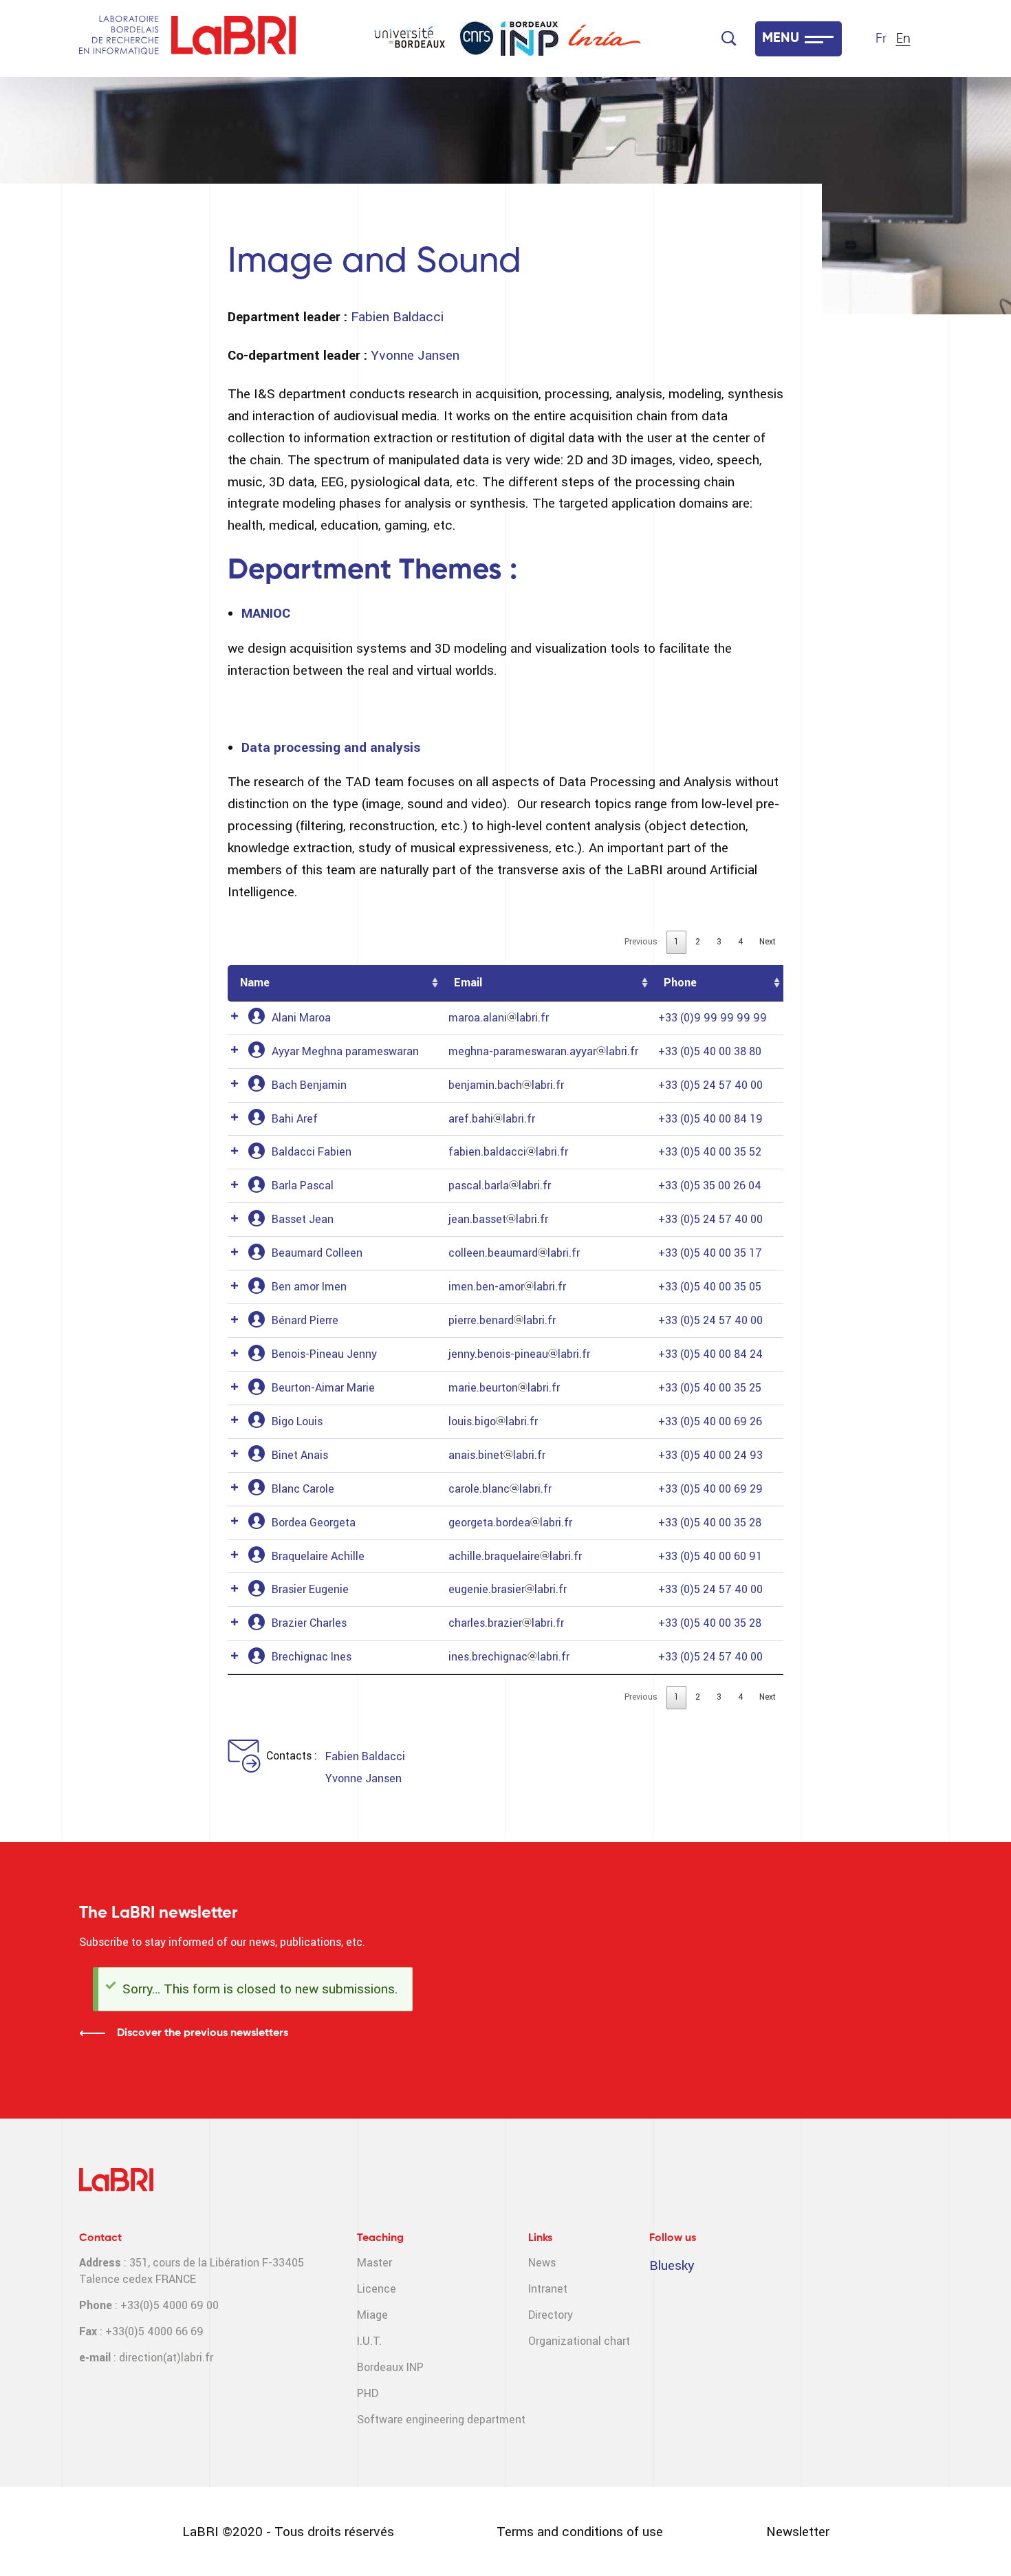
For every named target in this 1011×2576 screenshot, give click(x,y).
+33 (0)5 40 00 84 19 (710, 1119)
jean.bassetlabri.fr (498, 1219)
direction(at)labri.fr (166, 2358)
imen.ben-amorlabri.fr (507, 1287)
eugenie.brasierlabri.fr (508, 1589)
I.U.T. (369, 2341)
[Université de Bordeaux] (410, 39)
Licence (377, 2289)
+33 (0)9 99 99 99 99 (713, 1018)
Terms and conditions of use (580, 2532)
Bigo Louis (297, 1421)
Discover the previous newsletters (203, 2033)
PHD (368, 2393)
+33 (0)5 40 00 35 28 (710, 1523)
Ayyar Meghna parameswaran (345, 1051)
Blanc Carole (303, 1489)
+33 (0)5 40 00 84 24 (710, 1354)
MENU (781, 39)
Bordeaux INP (390, 2367)
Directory (551, 2315)
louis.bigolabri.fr (493, 1421)
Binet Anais (300, 1455)
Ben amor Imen (309, 1287)
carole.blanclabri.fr (500, 1489)
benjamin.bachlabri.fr (506, 1085)
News (542, 2263)
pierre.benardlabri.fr (502, 1320)
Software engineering (411, 2420)
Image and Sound (374, 262)
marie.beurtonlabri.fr (504, 1388)
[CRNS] (477, 38)
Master (374, 2263)
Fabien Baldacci (397, 317)
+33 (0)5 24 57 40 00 (710, 1085)
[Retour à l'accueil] (119, 39)
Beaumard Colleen (317, 1253)
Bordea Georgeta (314, 1523)
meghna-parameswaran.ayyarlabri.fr (543, 1051)
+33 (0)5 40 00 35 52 (710, 1152)
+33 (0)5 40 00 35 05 (710, 1287)
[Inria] (605, 39)
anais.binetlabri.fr (497, 1455)
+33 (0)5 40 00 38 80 (710, 1051)
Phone (680, 983)
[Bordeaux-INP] (530, 39)
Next (768, 942)
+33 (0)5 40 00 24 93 (710, 1455)
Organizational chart (579, 2341)
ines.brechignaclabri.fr (509, 1657)
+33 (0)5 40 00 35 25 (710, 1388)
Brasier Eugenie (310, 1589)
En (903, 39)
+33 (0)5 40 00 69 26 (710, 1421)
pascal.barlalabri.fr (500, 1186)
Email (468, 983)
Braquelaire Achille (318, 1556)
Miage (372, 2315)
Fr (881, 39)
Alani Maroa (301, 1018)
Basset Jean (303, 1219)
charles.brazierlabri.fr (506, 1623)
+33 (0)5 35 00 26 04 (710, 1186)
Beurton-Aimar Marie (323, 1388)
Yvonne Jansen (415, 355)
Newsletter (798, 2532)
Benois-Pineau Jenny (324, 1354)
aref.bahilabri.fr (492, 1119)
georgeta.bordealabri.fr (510, 1523)
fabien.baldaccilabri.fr (508, 1152)
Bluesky (672, 2265)
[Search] (729, 39)
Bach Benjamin (309, 1085)
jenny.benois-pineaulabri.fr (519, 1354)
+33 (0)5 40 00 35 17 (710, 1253)
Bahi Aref (295, 1119)
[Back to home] (233, 39)
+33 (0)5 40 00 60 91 (710, 1556)
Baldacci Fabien (312, 1152)
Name (255, 983)
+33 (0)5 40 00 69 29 (710, 1489)
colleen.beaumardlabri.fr (514, 1253)
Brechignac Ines (312, 1657)
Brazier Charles (309, 1623)
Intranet (548, 2289)
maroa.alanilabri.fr (499, 1018)
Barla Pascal (303, 1186)
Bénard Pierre (305, 1320)
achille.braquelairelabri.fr (515, 1556)
